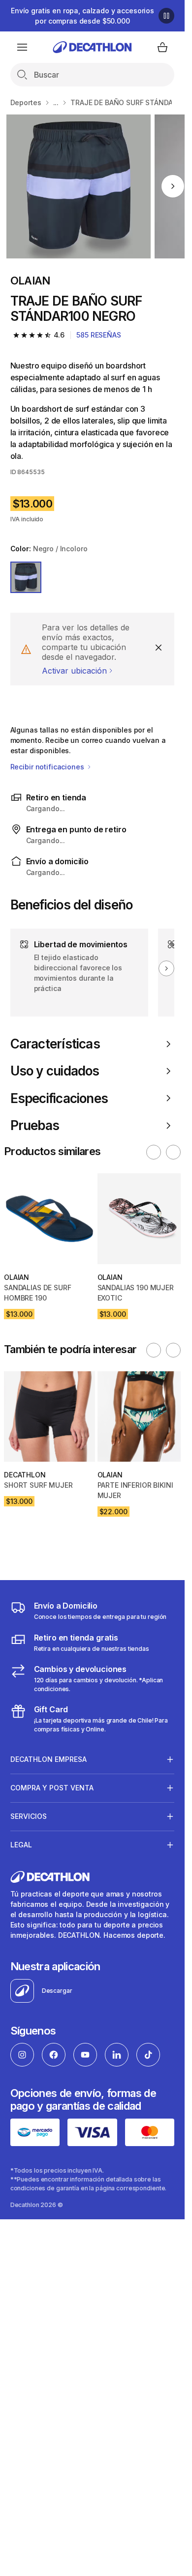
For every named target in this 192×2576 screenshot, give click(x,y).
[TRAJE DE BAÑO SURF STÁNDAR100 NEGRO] (79, 186)
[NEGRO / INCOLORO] (26, 577)
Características (55, 1044)
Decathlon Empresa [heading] (48, 1759)
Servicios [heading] (29, 1816)
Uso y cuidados (55, 1071)
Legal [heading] (21, 1845)
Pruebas (35, 1125)
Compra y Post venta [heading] (52, 1788)
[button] (154, 1152)
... (56, 102)
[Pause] (166, 16)
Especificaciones (59, 1098)
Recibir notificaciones (48, 767)
